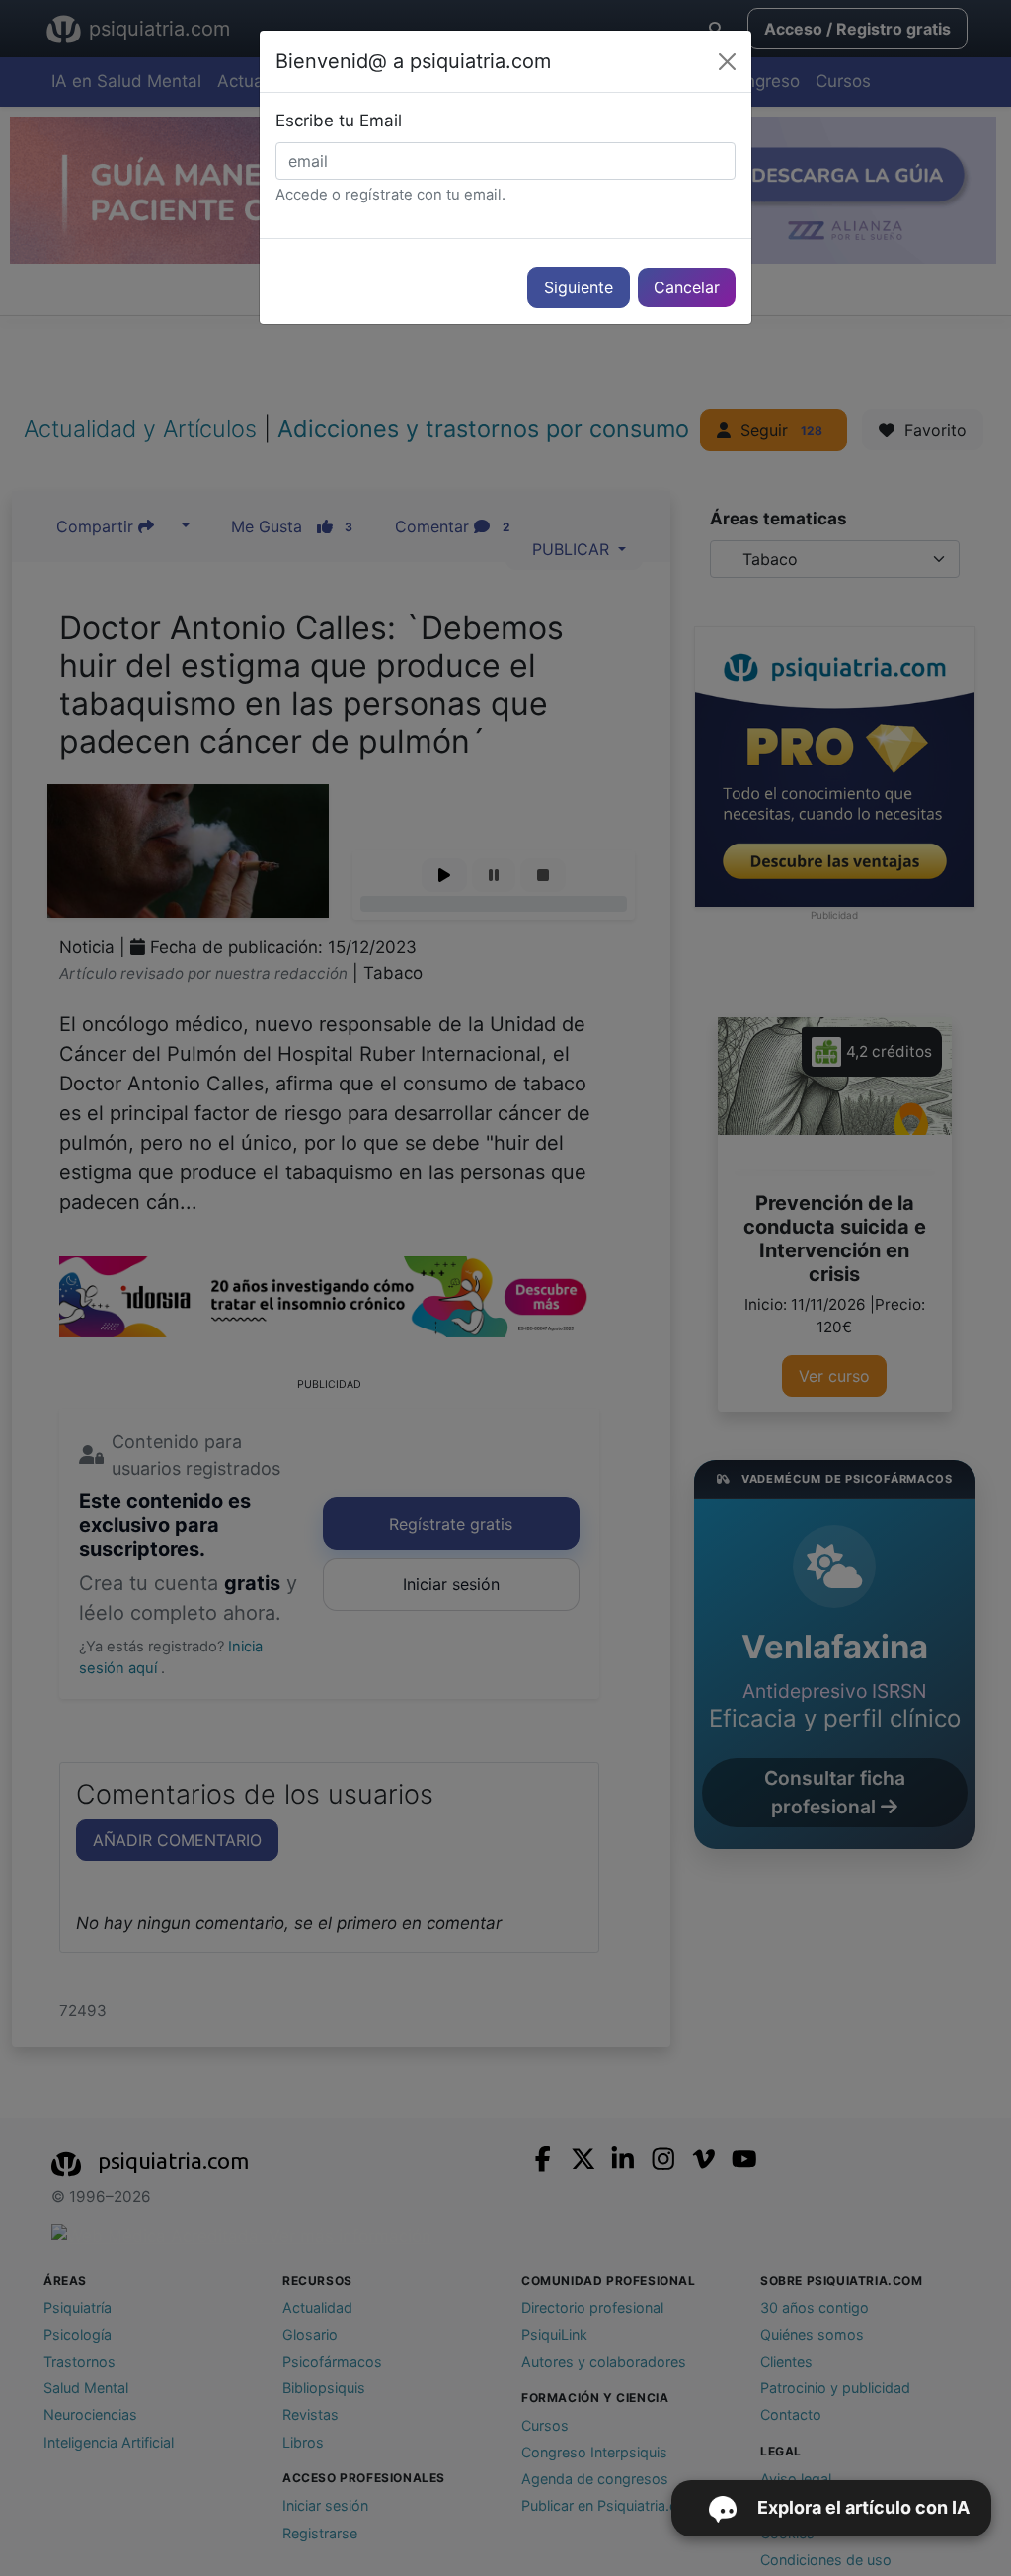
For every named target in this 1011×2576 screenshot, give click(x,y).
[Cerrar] (727, 62)
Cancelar (687, 287)
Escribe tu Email (339, 121)
